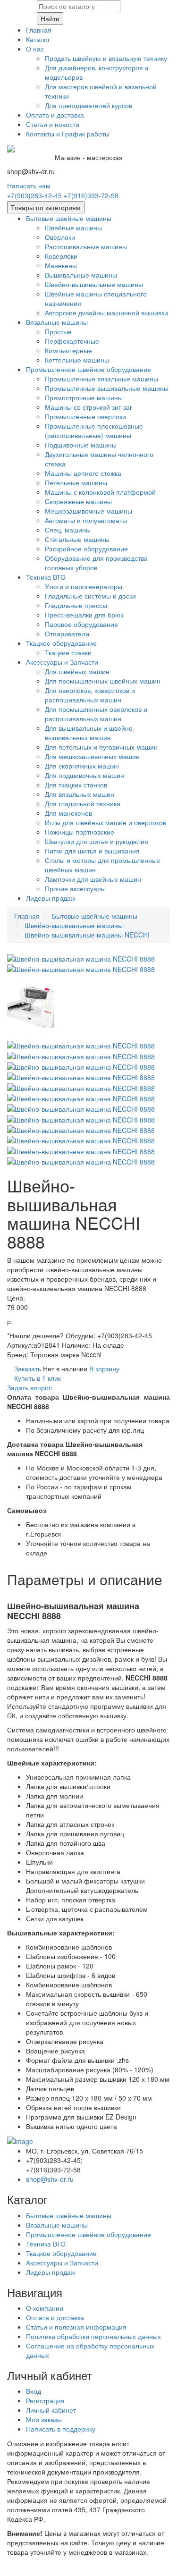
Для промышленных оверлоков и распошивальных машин (96, 714)
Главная (39, 30)
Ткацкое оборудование (61, 643)
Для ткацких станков (76, 785)
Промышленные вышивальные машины (107, 388)
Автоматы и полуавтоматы (86, 520)
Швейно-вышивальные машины (94, 284)
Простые (58, 331)
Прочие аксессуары (75, 888)
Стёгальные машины (77, 539)
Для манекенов (68, 813)
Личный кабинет (51, 2410)
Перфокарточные (72, 341)
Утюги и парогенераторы (84, 586)
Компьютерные (68, 350)
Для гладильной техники (83, 803)
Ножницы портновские (80, 832)
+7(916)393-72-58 (91, 195)
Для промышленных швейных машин (103, 681)
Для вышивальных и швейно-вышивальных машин (90, 733)
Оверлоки (60, 237)
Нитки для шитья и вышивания (92, 851)
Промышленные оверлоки (85, 416)
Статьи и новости (53, 124)
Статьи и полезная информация (76, 2327)
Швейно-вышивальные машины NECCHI (87, 935)
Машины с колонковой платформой (100, 492)
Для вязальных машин (80, 794)
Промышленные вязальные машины (101, 379)
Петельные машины (76, 482)
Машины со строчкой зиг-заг (88, 407)
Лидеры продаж (51, 898)
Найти (50, 18)
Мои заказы (44, 2419)
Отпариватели (67, 633)
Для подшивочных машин (84, 775)
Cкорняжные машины (78, 501)
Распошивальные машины (86, 246)
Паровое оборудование (81, 624)
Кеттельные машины (77, 360)
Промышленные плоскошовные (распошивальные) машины (94, 431)
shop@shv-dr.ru (50, 2179)
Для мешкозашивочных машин (92, 756)
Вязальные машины (57, 322)
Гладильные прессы (76, 605)
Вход (34, 2391)
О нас (35, 49)
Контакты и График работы (68, 134)
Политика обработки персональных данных (93, 2336)
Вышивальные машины (81, 275)
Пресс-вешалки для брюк (84, 615)
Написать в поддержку (61, 2429)
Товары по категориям (46, 207)
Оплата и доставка (55, 115)
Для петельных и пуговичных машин (101, 747)
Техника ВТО (46, 577)
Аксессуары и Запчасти (62, 662)
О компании (45, 2308)
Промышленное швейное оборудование (88, 369)
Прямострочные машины (84, 397)
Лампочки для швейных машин (93, 879)
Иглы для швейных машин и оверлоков (105, 822)
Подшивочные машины (81, 445)
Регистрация (45, 2400)
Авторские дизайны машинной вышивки (106, 312)
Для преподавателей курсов (88, 105)
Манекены (61, 265)
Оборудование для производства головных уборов (96, 563)
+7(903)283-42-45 (34, 195)
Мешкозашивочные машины (88, 511)
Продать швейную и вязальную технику (106, 58)
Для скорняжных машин (82, 766)
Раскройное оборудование (86, 549)
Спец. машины (68, 530)
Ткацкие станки (68, 652)
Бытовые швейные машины (69, 218)
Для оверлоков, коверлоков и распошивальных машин (90, 695)
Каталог (38, 39)
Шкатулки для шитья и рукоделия (97, 841)
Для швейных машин (77, 671)
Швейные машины (73, 228)
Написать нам (29, 186)
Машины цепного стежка (83, 473)
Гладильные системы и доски (90, 596)
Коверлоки (61, 256)
